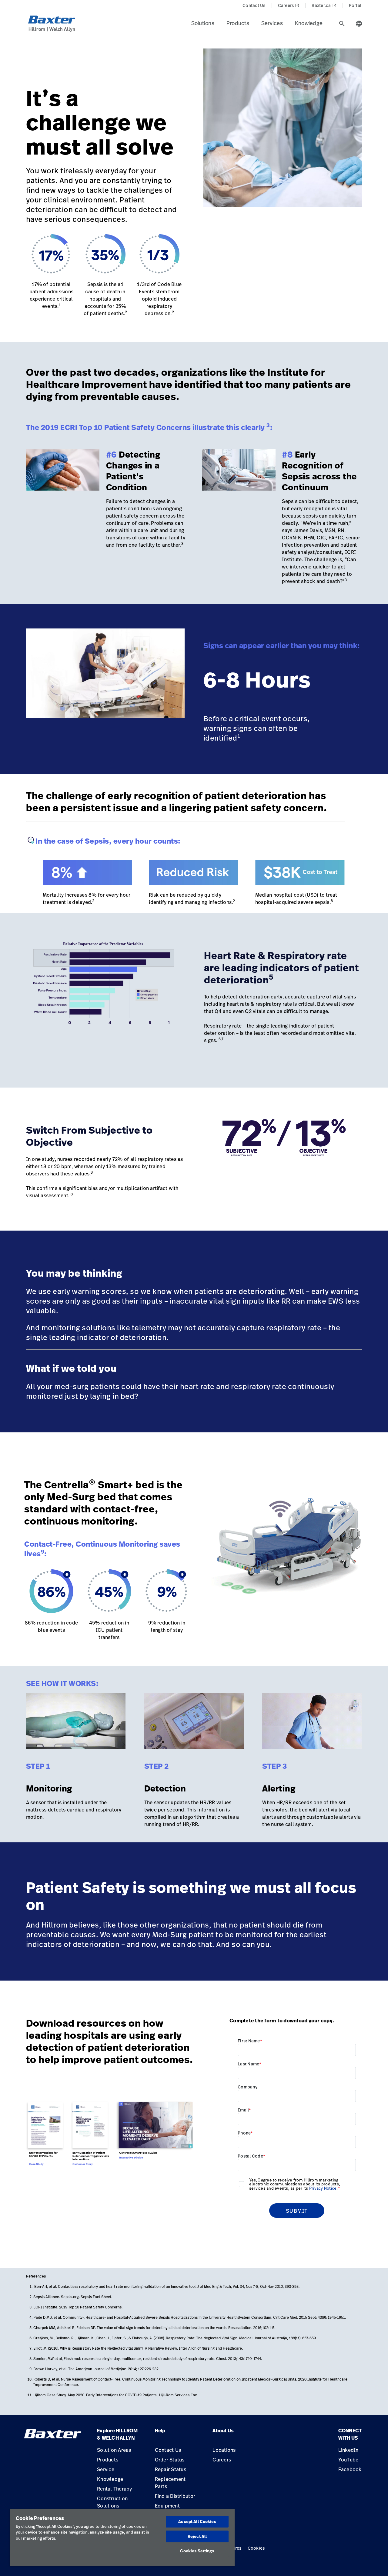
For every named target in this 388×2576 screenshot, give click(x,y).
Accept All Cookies (197, 2521)
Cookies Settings (197, 2551)
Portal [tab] (355, 5)
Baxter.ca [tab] (324, 5)
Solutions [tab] (203, 23)
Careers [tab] (289, 5)
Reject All (197, 2536)
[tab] (342, 24)
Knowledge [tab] (309, 23)
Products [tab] (238, 23)
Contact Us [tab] (254, 5)
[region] (122, 2538)
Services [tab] (272, 23)
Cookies (256, 2548)
